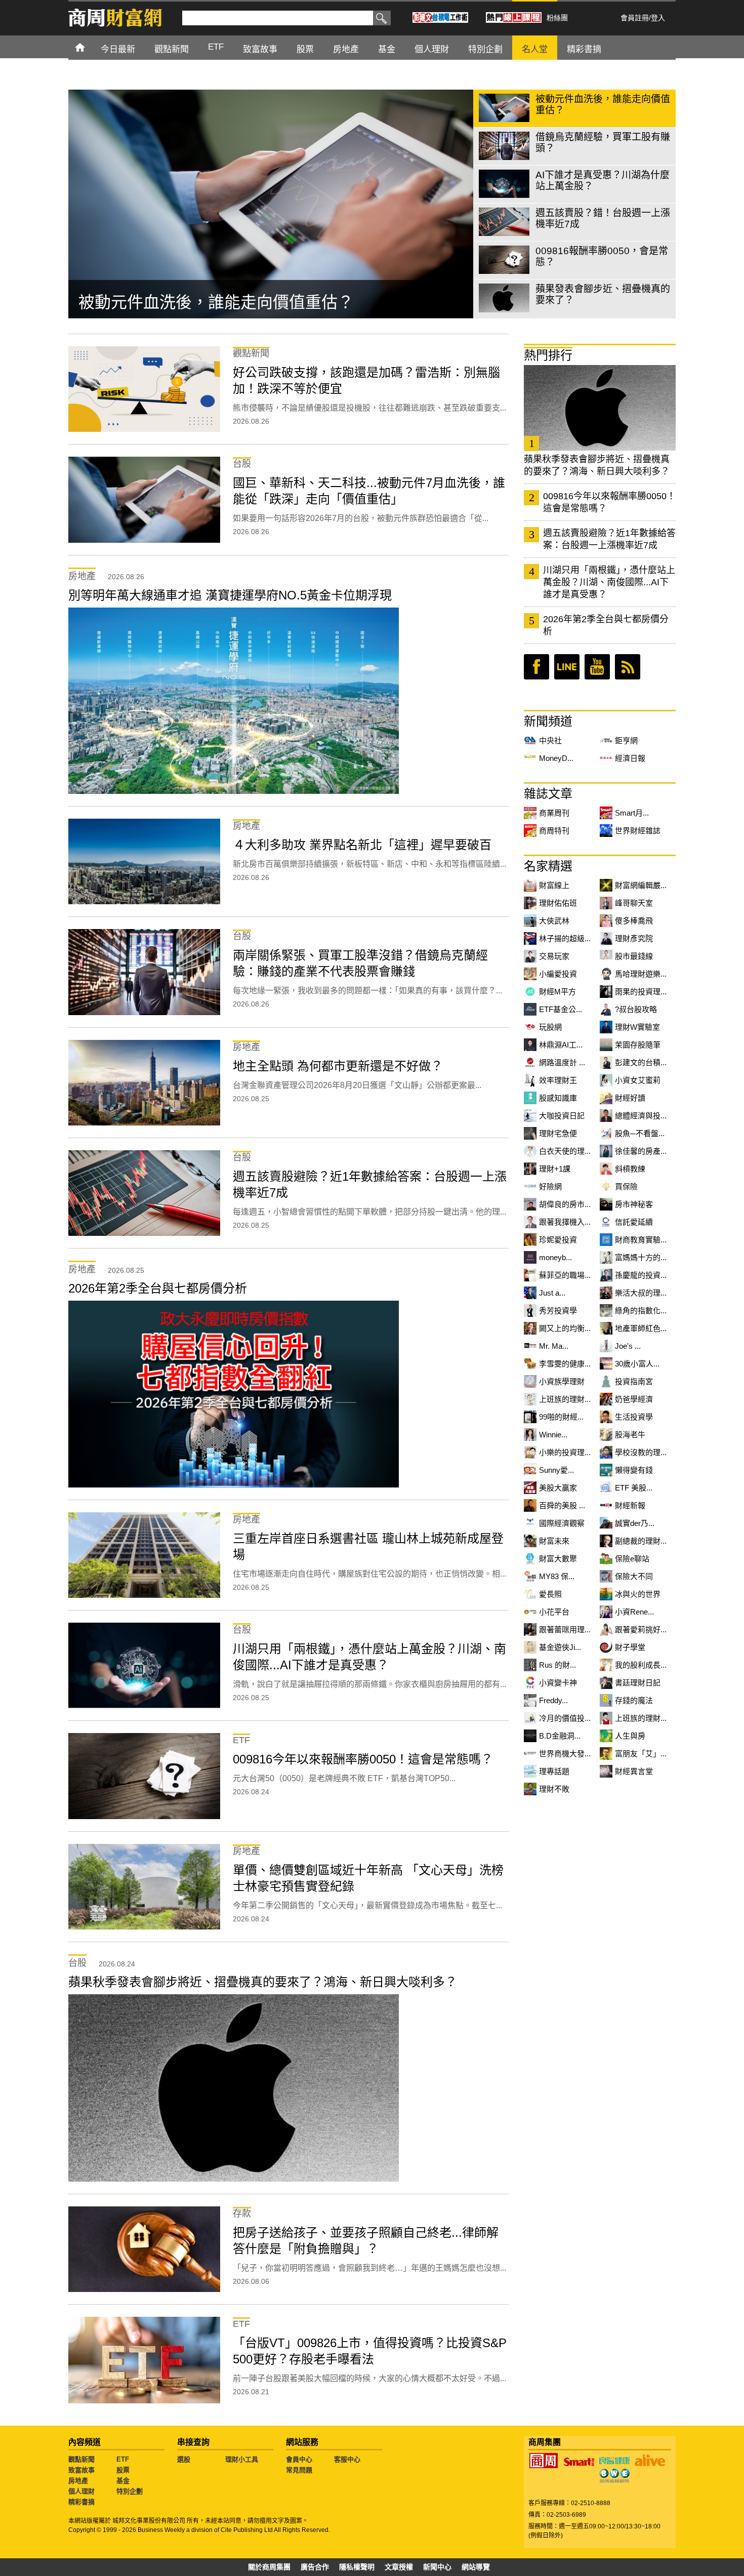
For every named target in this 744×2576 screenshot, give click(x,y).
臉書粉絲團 (536, 667)
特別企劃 (130, 2491)
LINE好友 (567, 667)
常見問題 (299, 2470)
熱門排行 (548, 355)
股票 (123, 2470)
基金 (123, 2481)
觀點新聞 (81, 2459)
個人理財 (81, 2491)
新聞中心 (437, 2567)
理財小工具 (242, 2459)
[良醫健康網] (614, 2461)
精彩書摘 (81, 2502)
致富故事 (81, 2470)
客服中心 (347, 2459)
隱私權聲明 (357, 2567)
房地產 (78, 2481)
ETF (123, 2459)
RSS (628, 667)
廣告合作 (315, 2567)
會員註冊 (635, 18)
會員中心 (299, 2459)
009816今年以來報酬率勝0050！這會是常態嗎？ (609, 502)
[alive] (650, 2461)
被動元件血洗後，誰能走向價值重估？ (216, 302)
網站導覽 (476, 2567)
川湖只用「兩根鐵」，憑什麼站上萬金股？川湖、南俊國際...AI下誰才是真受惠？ (609, 582)
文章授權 (399, 2567)
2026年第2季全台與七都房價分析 (606, 625)
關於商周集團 (269, 2567)
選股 (184, 2459)
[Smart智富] (579, 2462)
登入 (658, 18)
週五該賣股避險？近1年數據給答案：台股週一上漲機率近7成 (609, 539)
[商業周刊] (544, 2461)
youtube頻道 (597, 667)
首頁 (89, 47)
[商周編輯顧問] (614, 2476)
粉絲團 (557, 18)
